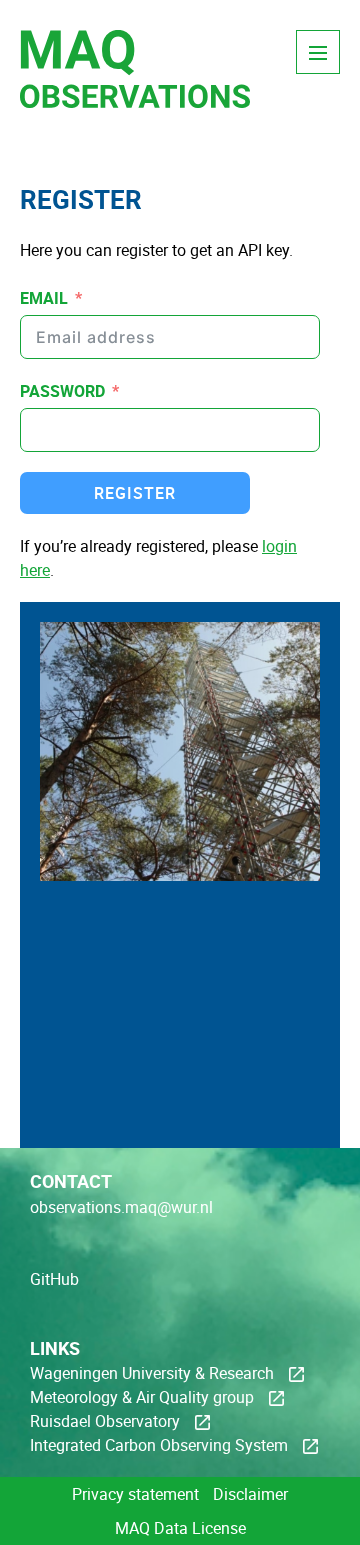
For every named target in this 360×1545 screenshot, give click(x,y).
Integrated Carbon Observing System (159, 1445)
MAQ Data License (180, 1528)
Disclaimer (250, 1494)
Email (44, 298)
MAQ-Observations (135, 95)
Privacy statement (135, 1494)
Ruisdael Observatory (105, 1421)
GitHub (54, 1279)
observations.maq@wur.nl (121, 1207)
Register (135, 493)
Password (62, 391)
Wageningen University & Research (152, 1373)
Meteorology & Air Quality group (142, 1397)
